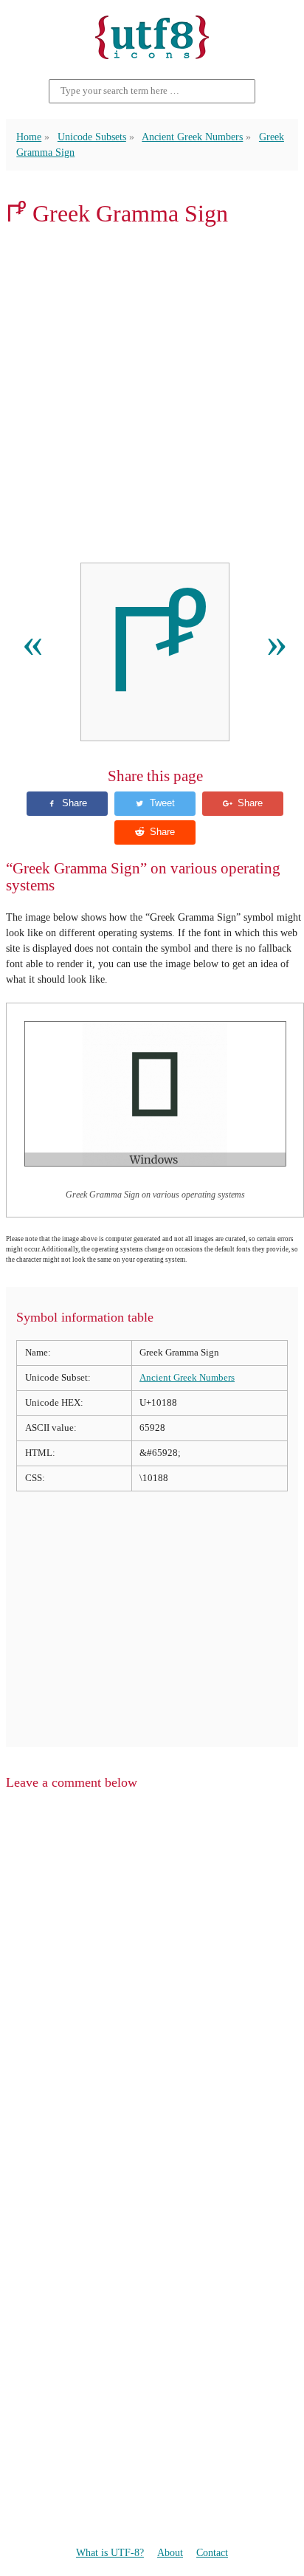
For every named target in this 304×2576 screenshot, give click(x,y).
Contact (212, 2552)
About (170, 2552)
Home (29, 137)
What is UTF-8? (110, 2552)
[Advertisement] (152, 395)
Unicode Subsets (92, 137)
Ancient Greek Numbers (192, 137)
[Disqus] (152, 1990)
